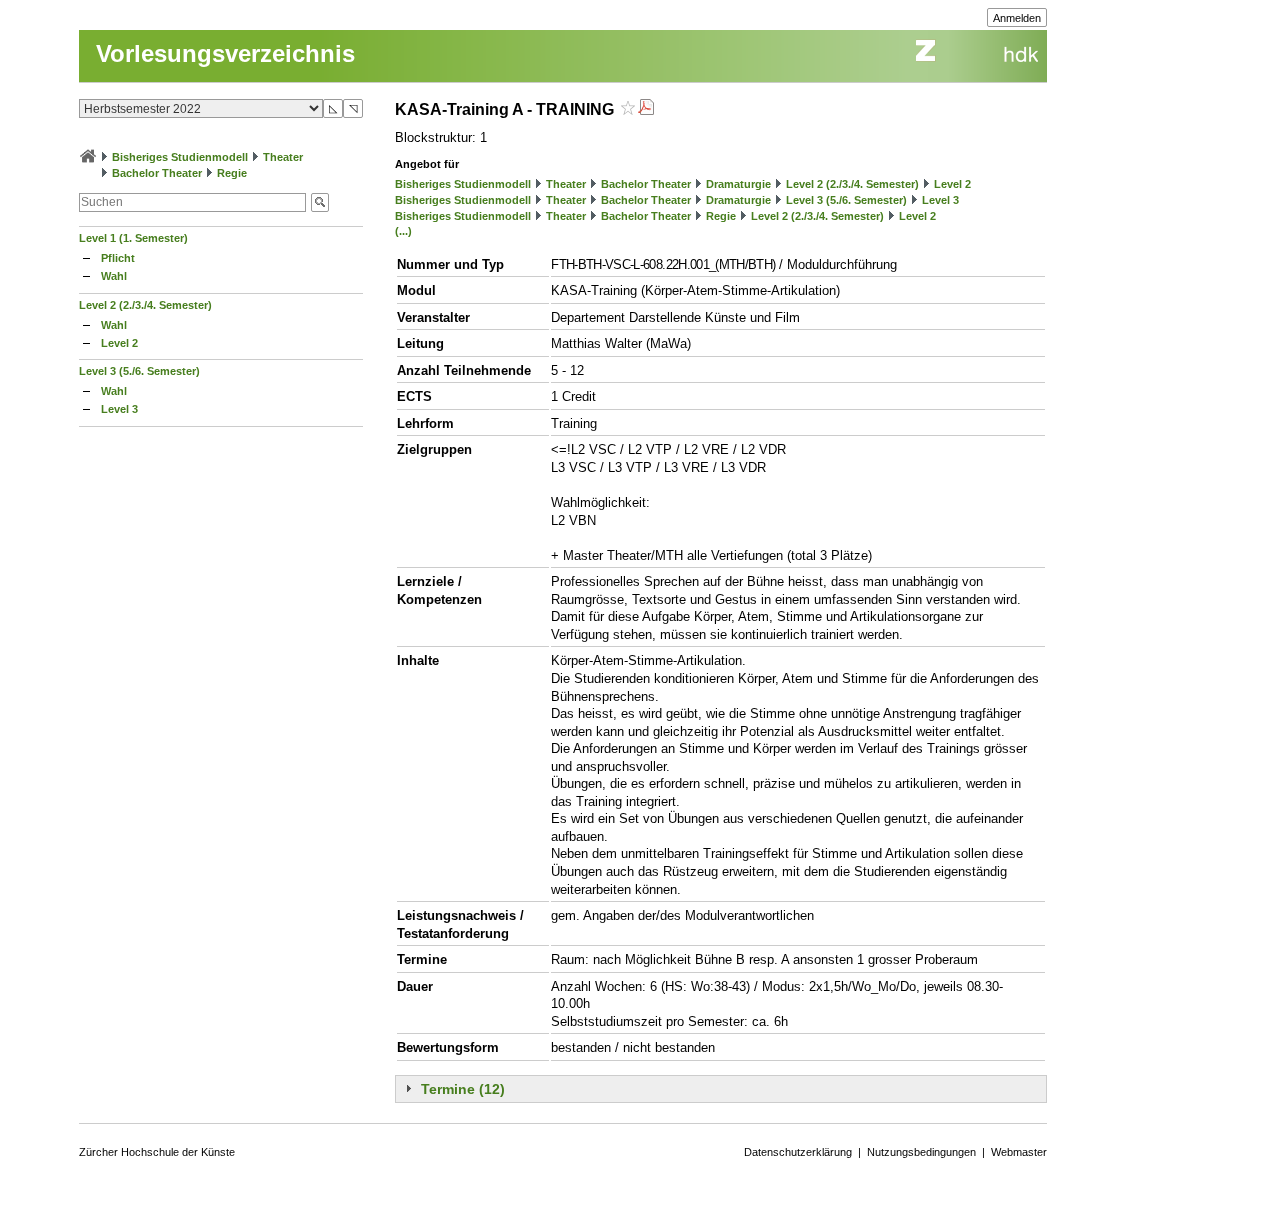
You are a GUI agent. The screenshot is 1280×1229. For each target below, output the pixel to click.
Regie (232, 173)
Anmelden (1017, 18)
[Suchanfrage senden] (320, 202)
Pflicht (118, 258)
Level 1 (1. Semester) (133, 238)
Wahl (114, 276)
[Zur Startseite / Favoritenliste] (88, 157)
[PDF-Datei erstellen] (646, 109)
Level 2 (119, 343)
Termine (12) (463, 1089)
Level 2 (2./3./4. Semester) (145, 305)
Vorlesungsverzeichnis (225, 53)
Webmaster (1019, 1152)
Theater (283, 157)
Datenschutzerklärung (798, 1152)
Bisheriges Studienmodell (180, 157)
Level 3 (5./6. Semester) (139, 371)
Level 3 (119, 409)
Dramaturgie (738, 184)
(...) (403, 231)
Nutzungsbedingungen (921, 1152)
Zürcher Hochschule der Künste (157, 1152)
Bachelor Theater (157, 173)
